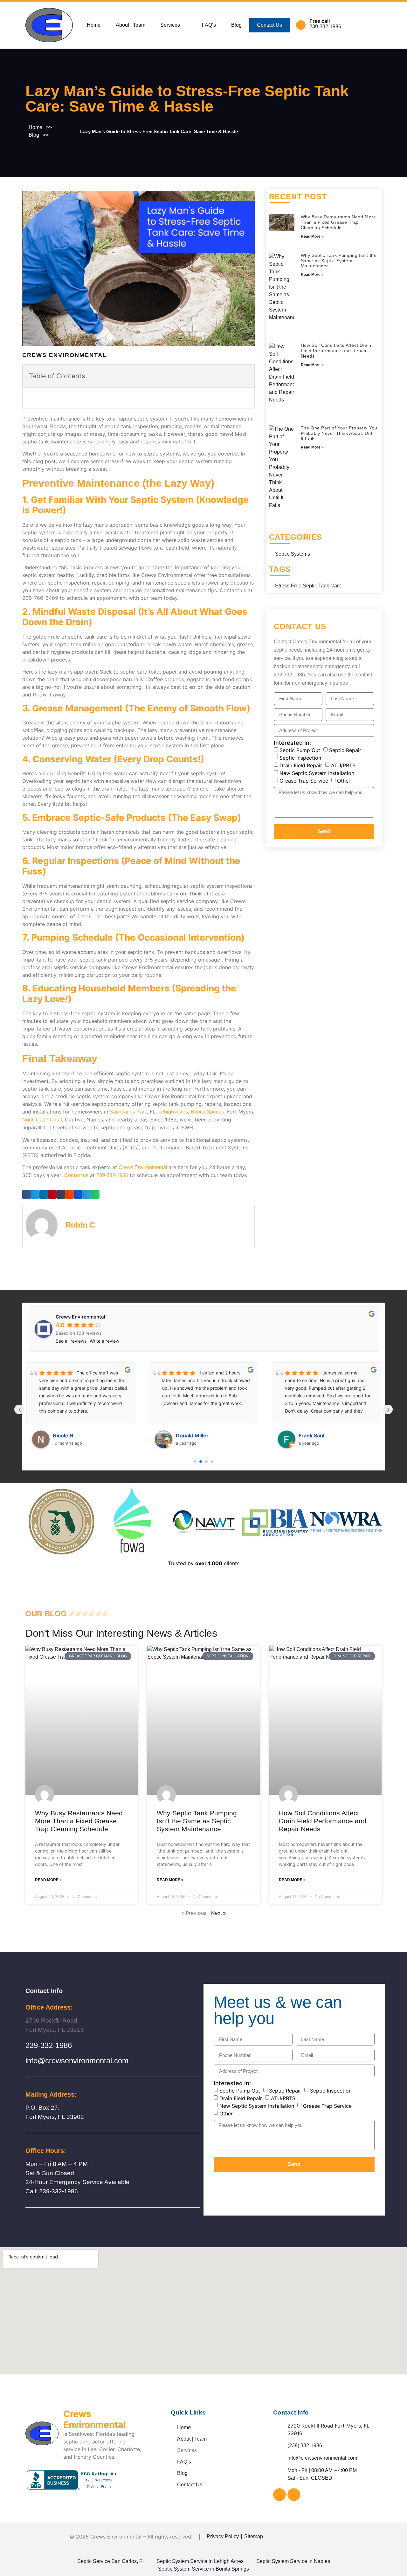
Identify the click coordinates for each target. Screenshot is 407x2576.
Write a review (104, 1341)
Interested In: (292, 743)
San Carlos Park (128, 1112)
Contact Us (269, 25)
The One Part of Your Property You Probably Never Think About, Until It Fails (339, 433)
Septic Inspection (300, 757)
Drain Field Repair (301, 765)
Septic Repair (345, 750)
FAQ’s (209, 25)
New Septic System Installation (317, 773)
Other (344, 780)
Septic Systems (293, 554)
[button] (173, 25)
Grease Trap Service (304, 780)
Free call (320, 21)
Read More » (312, 236)
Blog (236, 25)
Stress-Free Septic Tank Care (308, 586)
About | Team (131, 25)
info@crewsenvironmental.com (77, 2061)
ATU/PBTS (343, 765)
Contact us (76, 1175)
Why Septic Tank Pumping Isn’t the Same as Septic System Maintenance (339, 261)
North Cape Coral (42, 1120)
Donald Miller (69, 1435)
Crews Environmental (143, 1167)
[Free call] (301, 25)
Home (94, 25)
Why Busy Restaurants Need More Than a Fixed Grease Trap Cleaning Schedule (338, 222)
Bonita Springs (207, 1112)
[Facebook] (279, 2495)
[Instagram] (294, 2495)
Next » (218, 1913)
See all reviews (71, 1341)
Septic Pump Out (300, 750)
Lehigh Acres (173, 1112)
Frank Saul (189, 1435)
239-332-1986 (325, 27)
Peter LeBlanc (316, 1435)
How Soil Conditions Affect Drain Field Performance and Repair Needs (336, 351)
